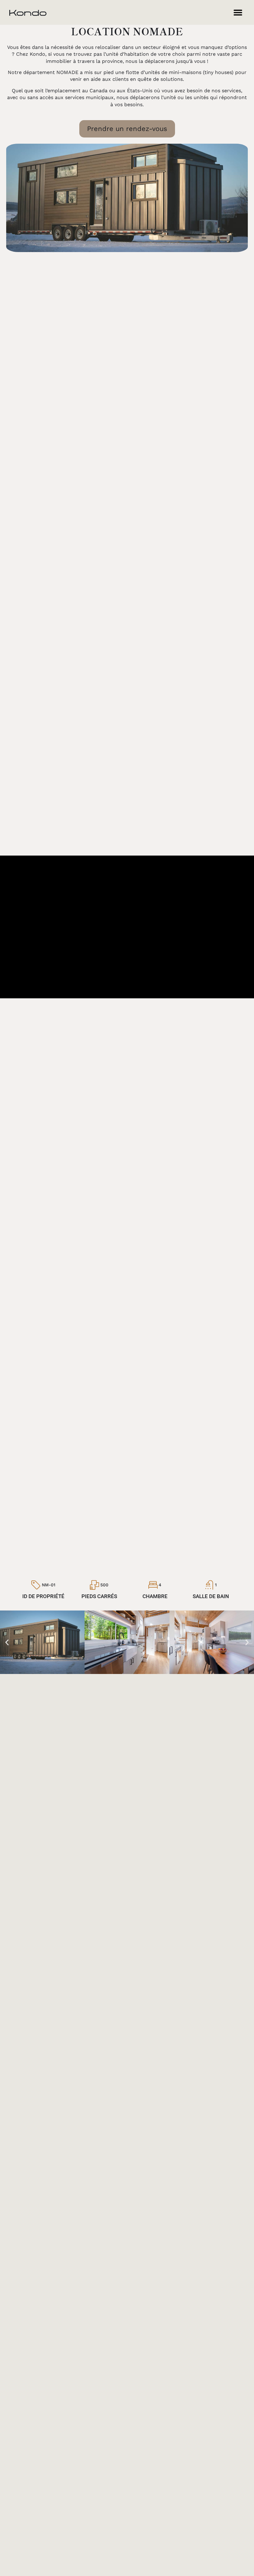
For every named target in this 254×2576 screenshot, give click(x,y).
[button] (238, 13)
